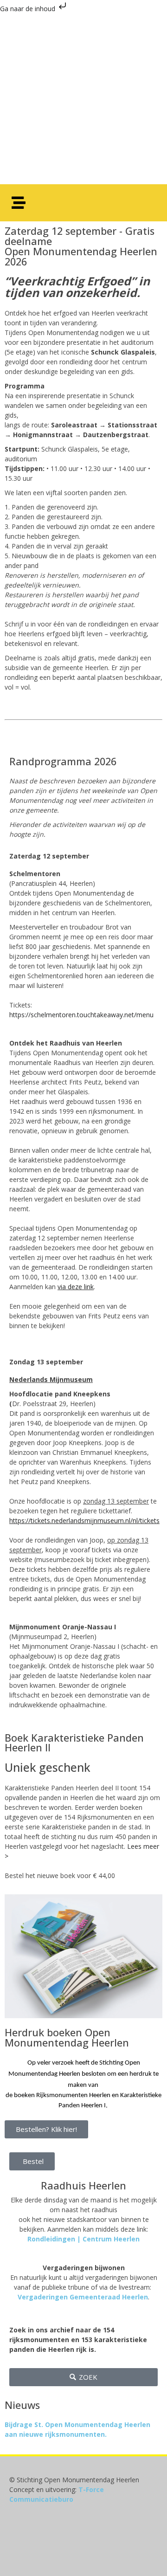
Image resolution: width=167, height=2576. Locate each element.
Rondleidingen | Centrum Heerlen (83, 2239)
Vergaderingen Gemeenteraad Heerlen (83, 2297)
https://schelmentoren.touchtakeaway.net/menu (81, 1015)
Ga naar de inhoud (29, 9)
